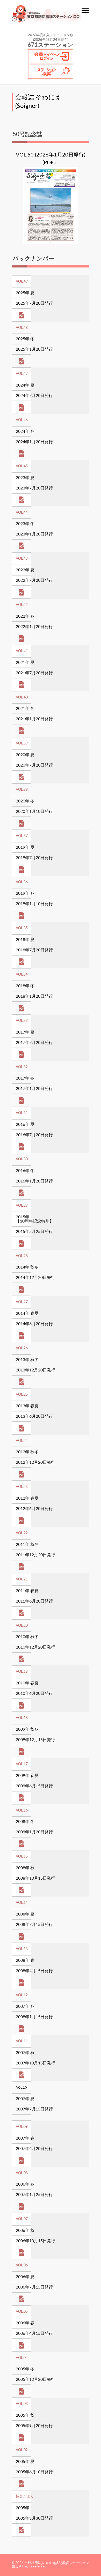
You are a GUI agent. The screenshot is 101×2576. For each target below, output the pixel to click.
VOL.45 (22, 466)
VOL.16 (22, 1810)
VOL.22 (22, 1533)
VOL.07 (22, 2219)
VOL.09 (22, 2127)
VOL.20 (22, 1626)
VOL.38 (22, 790)
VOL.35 (22, 928)
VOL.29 (22, 1206)
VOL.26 (22, 1348)
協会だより (25, 2496)
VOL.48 (22, 328)
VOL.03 (22, 2404)
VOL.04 (22, 2358)
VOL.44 (22, 513)
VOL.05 (22, 2312)
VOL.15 (22, 1856)
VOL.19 (22, 1672)
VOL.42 (22, 605)
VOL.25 (22, 1395)
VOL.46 (22, 420)
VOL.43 (22, 559)
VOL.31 (22, 1113)
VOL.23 (22, 1487)
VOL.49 (22, 282)
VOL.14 (22, 1903)
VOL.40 (22, 697)
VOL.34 (22, 975)
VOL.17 (22, 1764)
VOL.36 (22, 882)
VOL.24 (22, 1441)
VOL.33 (22, 1021)
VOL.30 (22, 1159)
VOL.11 (22, 2041)
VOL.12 (22, 1995)
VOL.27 (22, 1302)
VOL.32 (22, 1067)
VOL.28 (22, 1256)
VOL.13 (22, 1949)
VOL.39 (22, 743)
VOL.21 (22, 1579)
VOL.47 (22, 374)
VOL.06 (22, 2265)
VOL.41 (22, 651)
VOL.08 (22, 2173)
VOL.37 (22, 836)
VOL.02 (22, 2450)
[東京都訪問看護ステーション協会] (47, 14)
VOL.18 (22, 1718)
